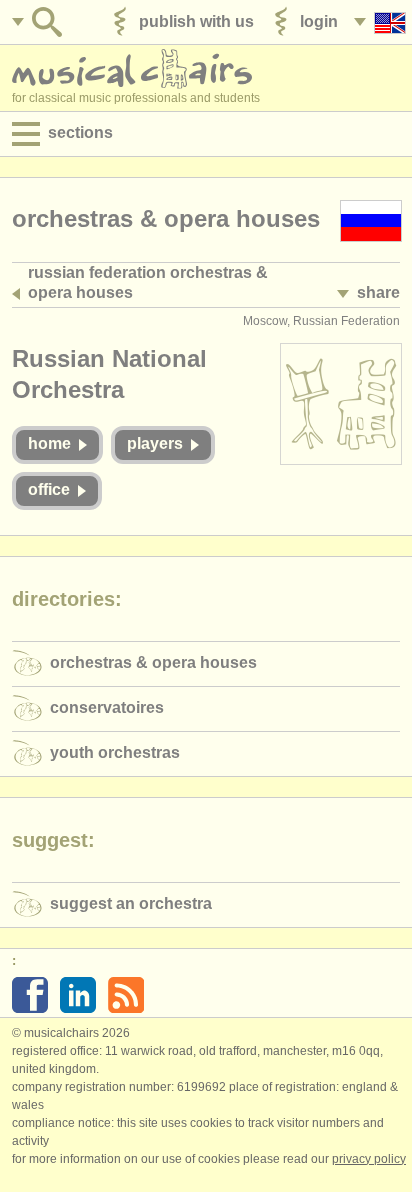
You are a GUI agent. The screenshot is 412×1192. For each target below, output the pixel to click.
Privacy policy (369, 1159)
